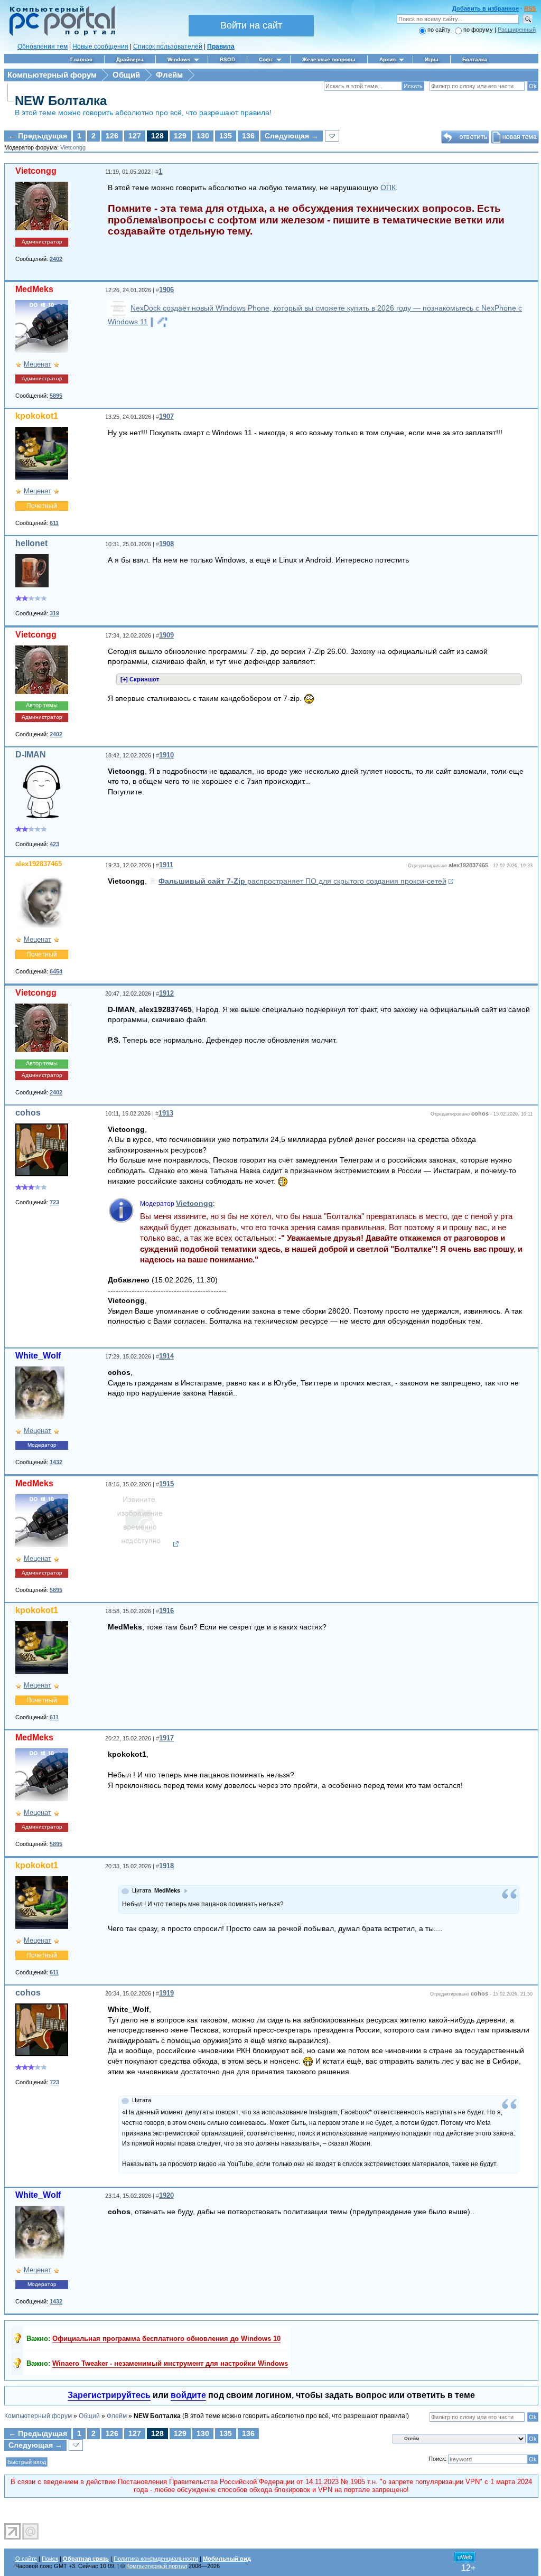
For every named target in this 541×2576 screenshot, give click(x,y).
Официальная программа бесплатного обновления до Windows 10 (166, 2339)
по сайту (439, 30)
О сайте (26, 2559)
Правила (221, 46)
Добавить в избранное (486, 8)
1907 (166, 416)
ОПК (388, 188)
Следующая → (292, 136)
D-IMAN (31, 755)
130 (203, 136)
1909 (166, 635)
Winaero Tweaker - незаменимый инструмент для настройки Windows (170, 2363)
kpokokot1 (37, 416)
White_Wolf (38, 1356)
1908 (166, 544)
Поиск (50, 2559)
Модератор (42, 1445)
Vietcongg (73, 147)
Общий (126, 75)
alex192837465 (39, 864)
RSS (530, 8)
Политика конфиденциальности (156, 2559)
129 (180, 136)
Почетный (42, 506)
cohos (28, 1113)
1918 (166, 1866)
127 (135, 136)
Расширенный (517, 30)
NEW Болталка (61, 101)
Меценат (38, 364)
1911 (166, 865)
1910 (166, 755)
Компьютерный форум (52, 75)
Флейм (169, 75)
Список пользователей (168, 46)
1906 (166, 290)
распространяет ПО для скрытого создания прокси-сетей (302, 881)
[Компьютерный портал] (60, 34)
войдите (188, 2395)
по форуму (479, 30)
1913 (166, 1113)
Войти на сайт (251, 25)
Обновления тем (43, 46)
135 (226, 136)
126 (112, 136)
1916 (166, 1611)
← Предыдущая (38, 136)
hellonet (31, 543)
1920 (166, 2195)
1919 (166, 1993)
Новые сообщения (100, 46)
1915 (166, 1484)
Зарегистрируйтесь (109, 2395)
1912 (166, 993)
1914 (166, 1356)
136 (248, 136)
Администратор (42, 242)
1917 (166, 1738)
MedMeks (34, 289)
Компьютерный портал (157, 2566)
